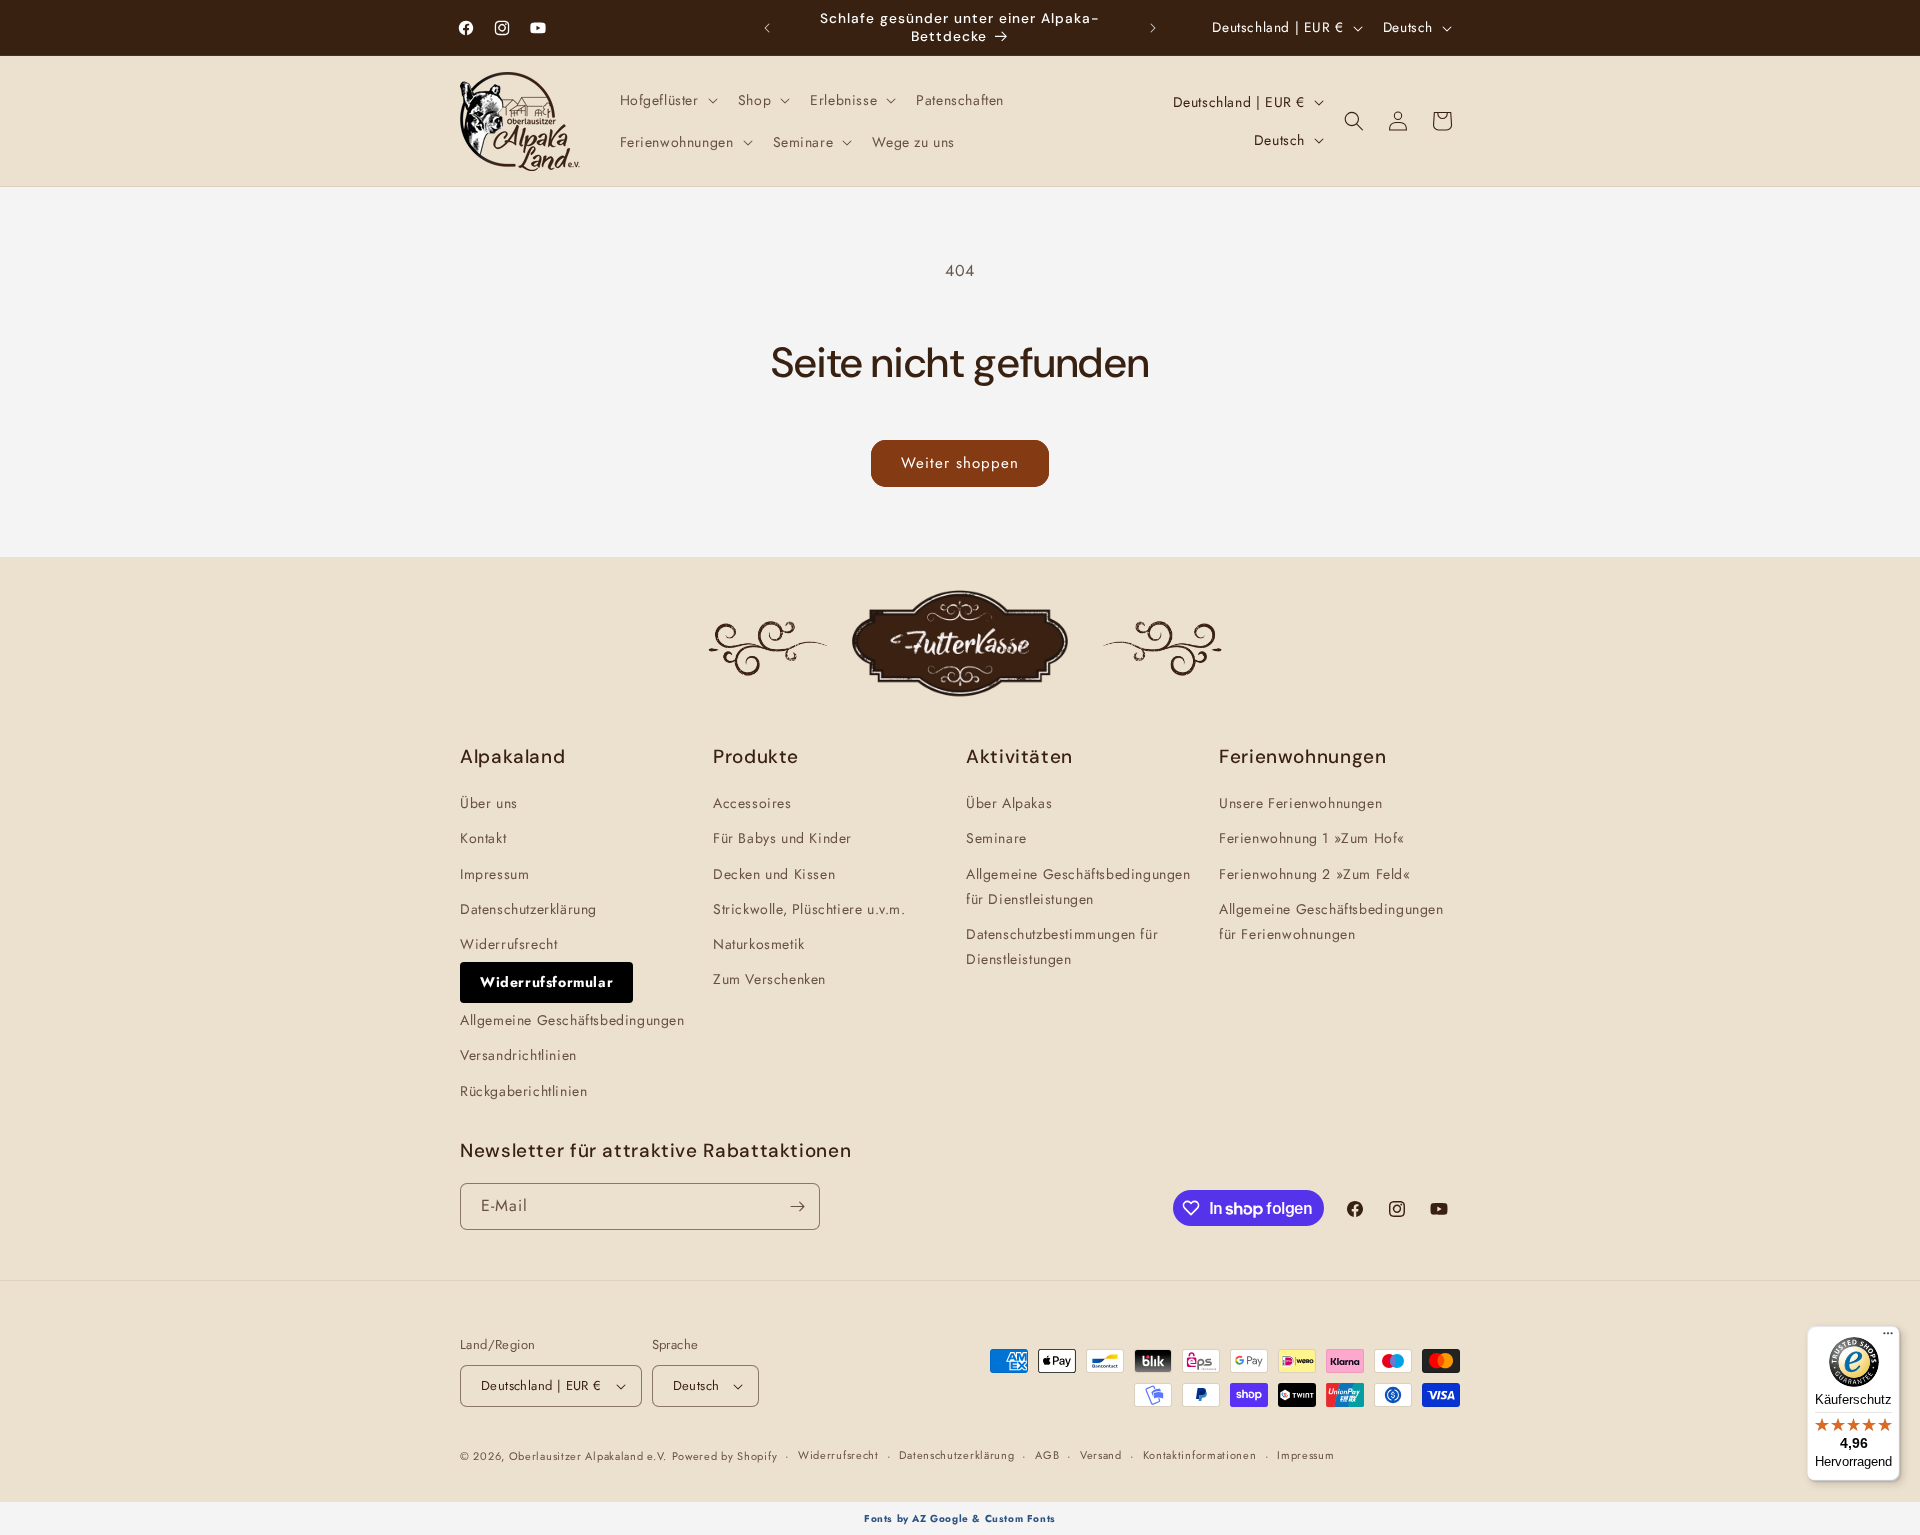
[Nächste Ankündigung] (1153, 28)
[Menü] (1888, 1338)
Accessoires (752, 803)
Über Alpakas (1009, 803)
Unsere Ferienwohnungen (1300, 803)
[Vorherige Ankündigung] (767, 28)
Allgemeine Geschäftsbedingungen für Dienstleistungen (1078, 886)
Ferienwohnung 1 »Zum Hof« (1312, 838)
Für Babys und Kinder (782, 838)
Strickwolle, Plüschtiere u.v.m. (809, 909)
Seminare (996, 838)
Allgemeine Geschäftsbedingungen (572, 1020)
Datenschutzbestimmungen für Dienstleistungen (1062, 946)
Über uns (489, 803)
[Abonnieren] (797, 1206)
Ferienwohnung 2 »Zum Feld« (1315, 874)
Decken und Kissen (774, 874)
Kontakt (483, 838)
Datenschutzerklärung (528, 909)
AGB (1047, 1455)
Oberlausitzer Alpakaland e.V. (588, 1456)
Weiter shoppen (960, 463)
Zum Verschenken (769, 979)
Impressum (494, 874)
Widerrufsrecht (508, 944)
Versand (1101, 1455)
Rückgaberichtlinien (523, 1091)
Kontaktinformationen (1200, 1455)
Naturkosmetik (759, 944)
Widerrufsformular (546, 982)
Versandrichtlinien (518, 1055)
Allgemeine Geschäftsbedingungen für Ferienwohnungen (1331, 921)
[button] (667, 100)
